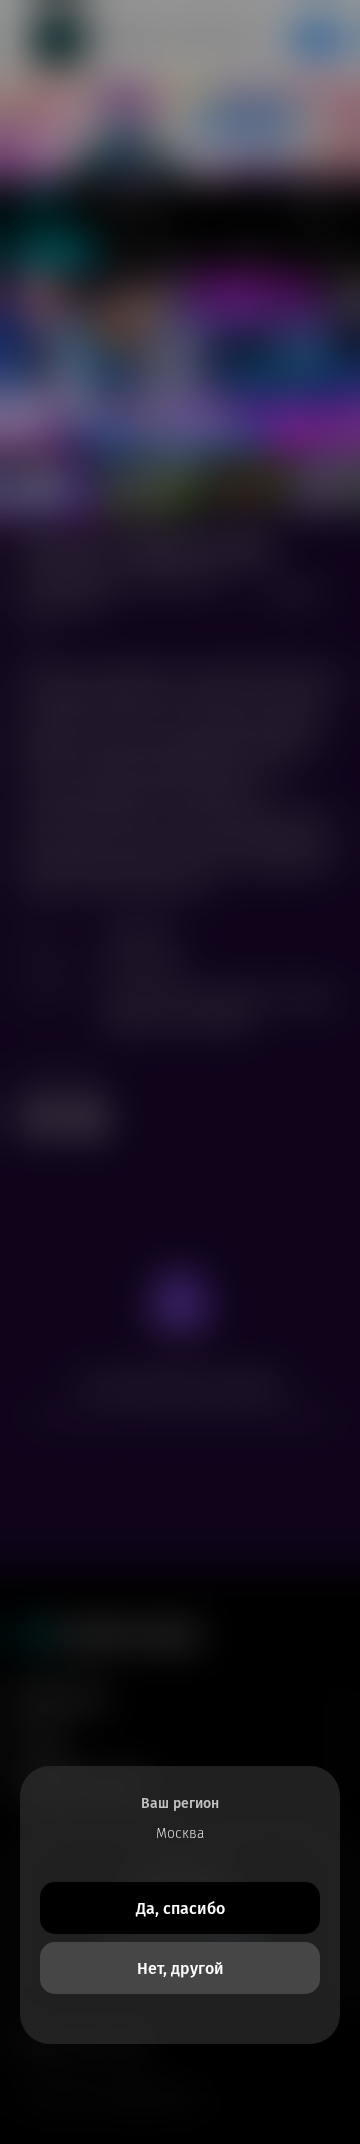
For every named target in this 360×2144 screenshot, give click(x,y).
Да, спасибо (180, 1908)
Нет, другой (180, 1968)
